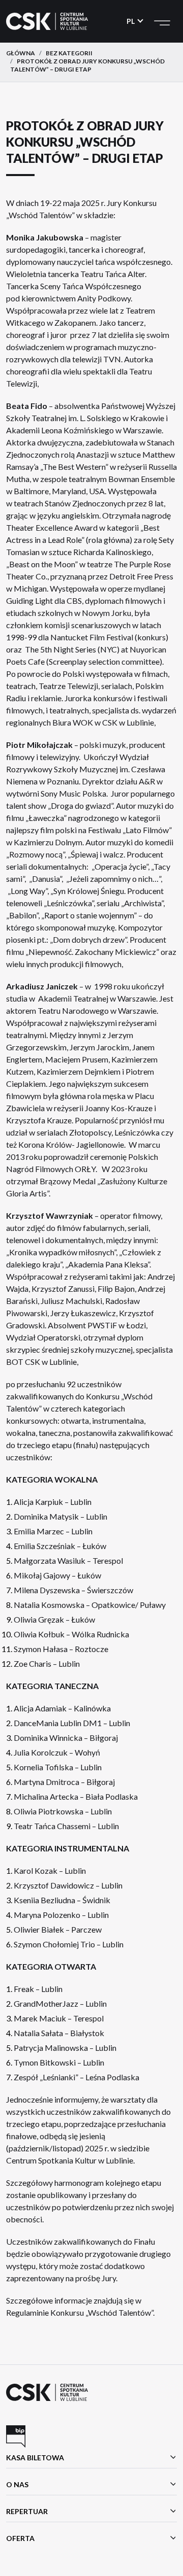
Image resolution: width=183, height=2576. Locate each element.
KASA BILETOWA (35, 2458)
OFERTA (20, 2538)
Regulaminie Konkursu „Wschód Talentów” (80, 2312)
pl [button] (131, 21)
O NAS (17, 2484)
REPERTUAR (27, 2511)
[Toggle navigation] (162, 21)
